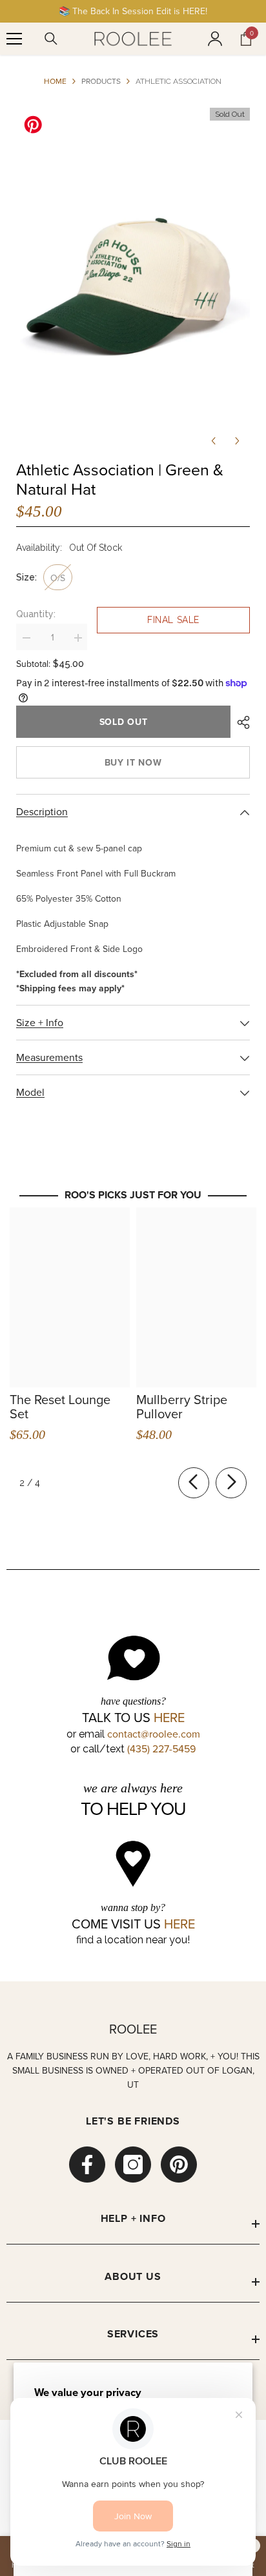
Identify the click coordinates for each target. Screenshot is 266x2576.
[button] (213, 441)
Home (55, 81)
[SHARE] (240, 722)
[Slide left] (194, 1483)
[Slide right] (231, 1483)
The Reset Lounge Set (60, 1407)
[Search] (51, 39)
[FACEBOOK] (87, 2165)
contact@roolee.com (154, 1734)
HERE (169, 1718)
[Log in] (215, 39)
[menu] (14, 39)
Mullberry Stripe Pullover (182, 1407)
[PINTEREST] (179, 2165)
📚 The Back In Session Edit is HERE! (133, 11)
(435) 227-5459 (161, 1749)
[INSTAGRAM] (133, 2165)
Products (101, 81)
